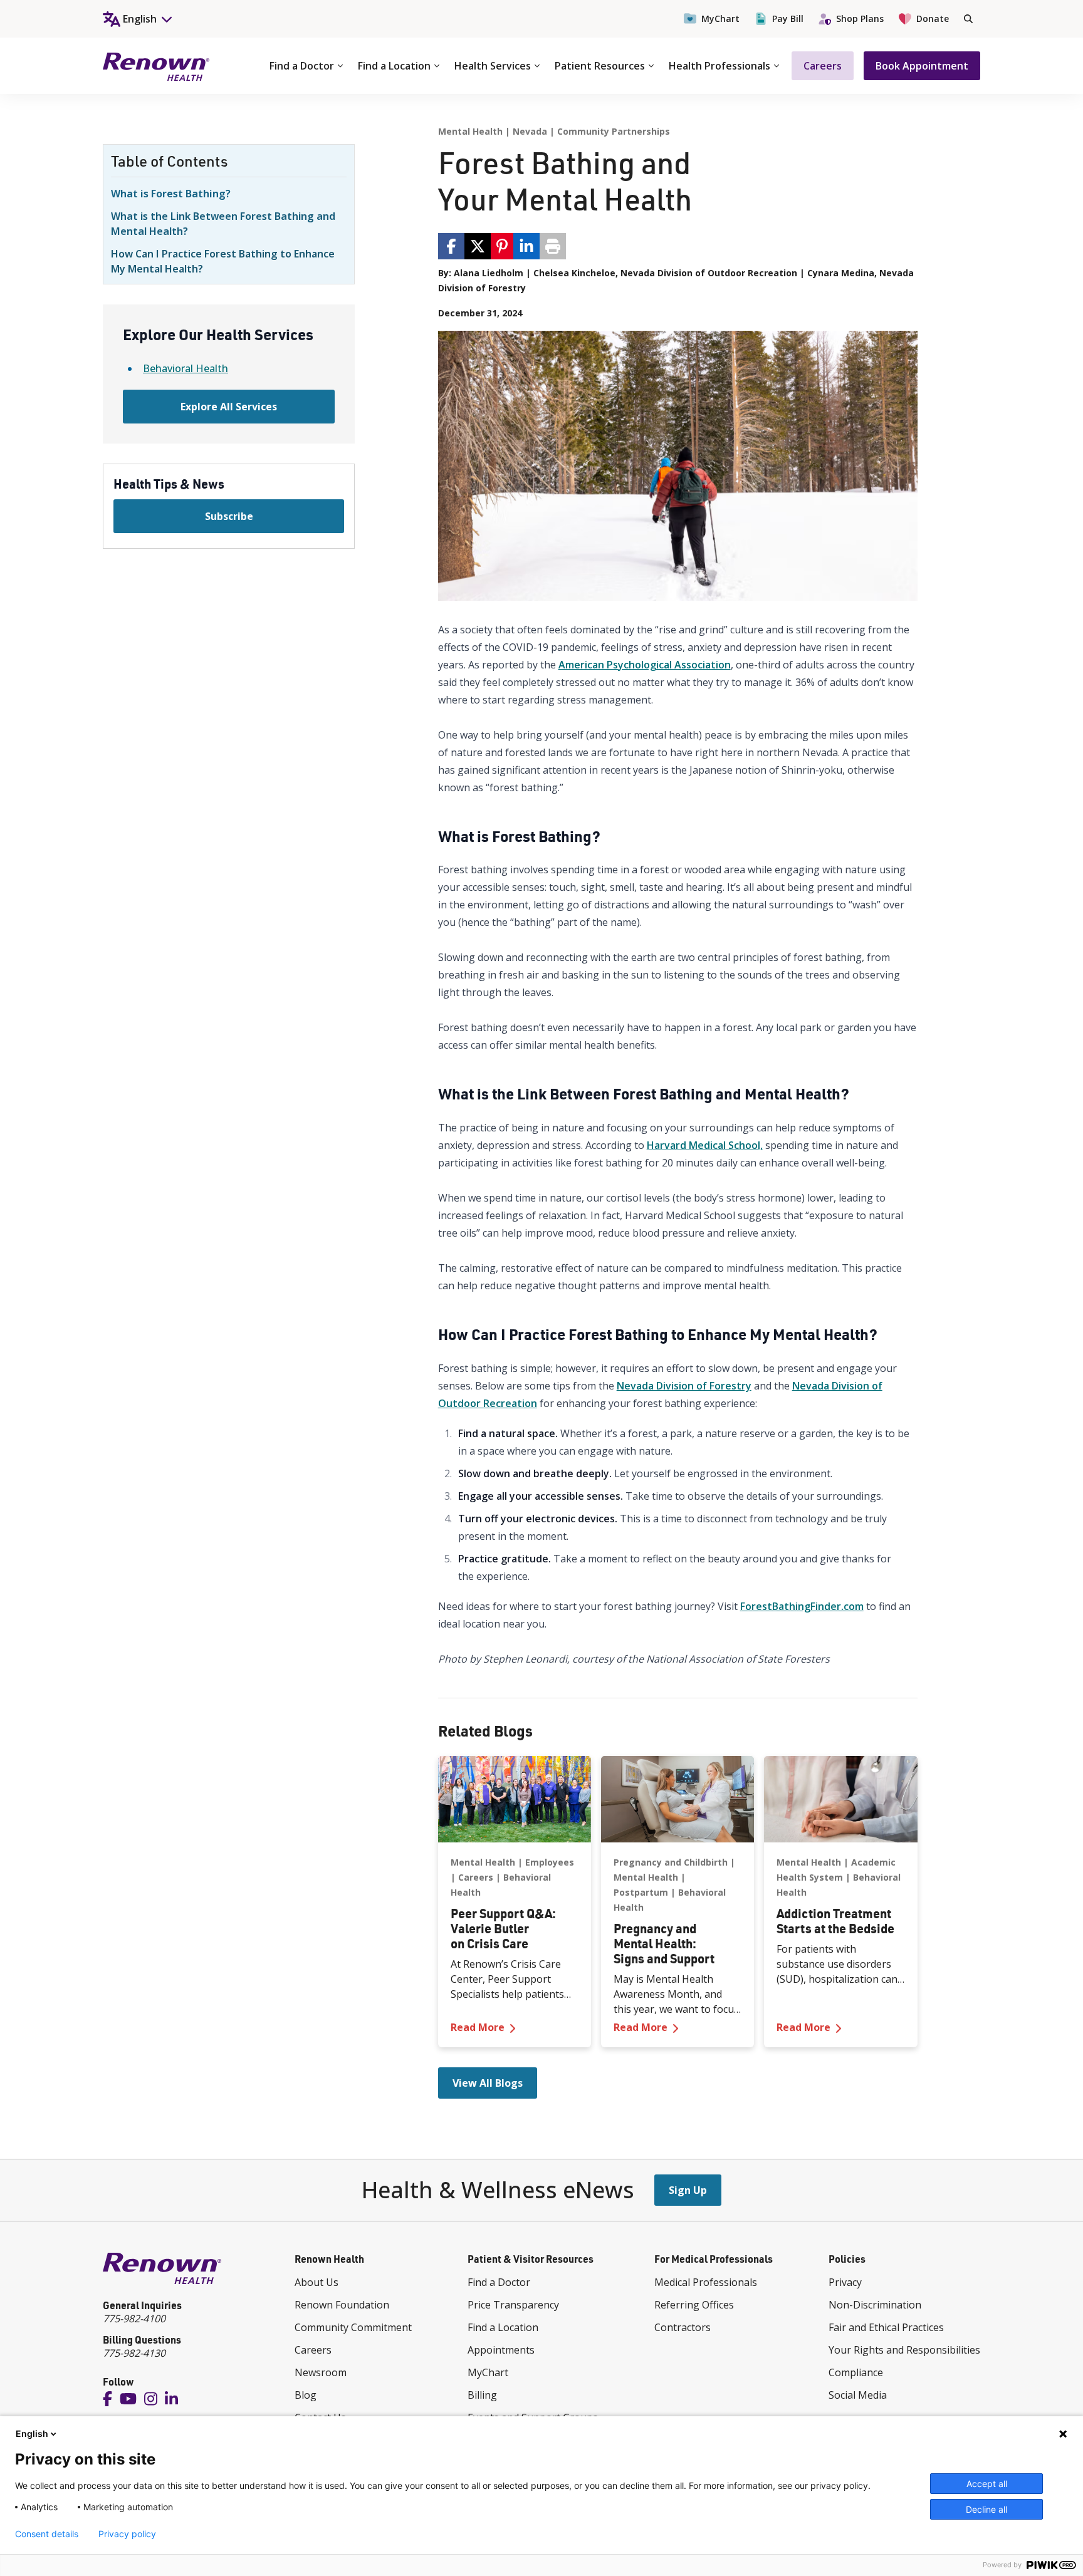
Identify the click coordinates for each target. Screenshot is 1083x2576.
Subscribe (229, 516)
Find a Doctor (302, 66)
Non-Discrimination (875, 2305)
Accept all (987, 2484)
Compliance (856, 2372)
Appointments (501, 2350)
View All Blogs (488, 2083)
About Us (317, 2282)
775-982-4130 (134, 2353)
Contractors (683, 2327)
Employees (550, 1862)
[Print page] (553, 246)
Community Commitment (353, 2327)
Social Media (858, 2395)
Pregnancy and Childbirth (671, 1862)
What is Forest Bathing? (171, 194)
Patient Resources (600, 66)
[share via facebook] (451, 246)
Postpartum (641, 1892)
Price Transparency (513, 2305)
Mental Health (470, 131)
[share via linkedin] (526, 246)
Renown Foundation (342, 2305)
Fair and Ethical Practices (886, 2327)
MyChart (720, 18)
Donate (933, 18)
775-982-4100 (134, 2319)
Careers (823, 66)
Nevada (530, 131)
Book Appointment (922, 66)
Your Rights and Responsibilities (904, 2350)
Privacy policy (127, 2534)
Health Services (493, 66)
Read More (515, 2027)
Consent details (47, 2534)
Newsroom (321, 2372)
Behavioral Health (186, 368)
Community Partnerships (614, 131)
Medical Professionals (706, 2282)
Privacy (845, 2282)
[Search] (968, 19)
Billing (482, 2395)
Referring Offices (694, 2305)
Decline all (986, 2509)
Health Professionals (719, 66)
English (32, 2433)
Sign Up (688, 2190)
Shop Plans (860, 18)
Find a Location (394, 66)
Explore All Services (229, 407)
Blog (306, 2395)
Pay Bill (788, 18)
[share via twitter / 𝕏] (478, 246)
